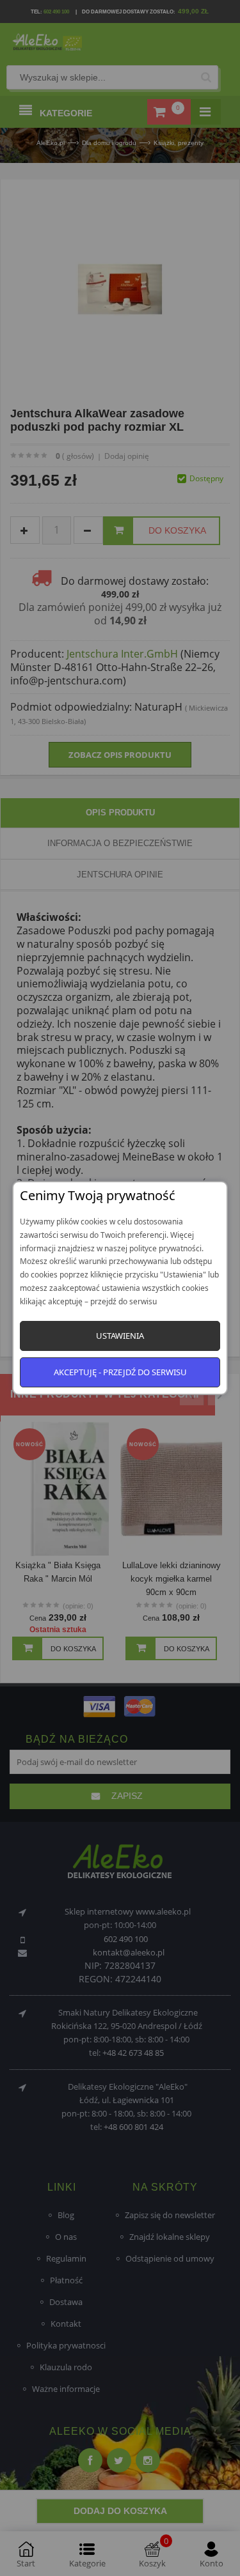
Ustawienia (120, 1336)
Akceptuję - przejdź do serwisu (120, 1372)
